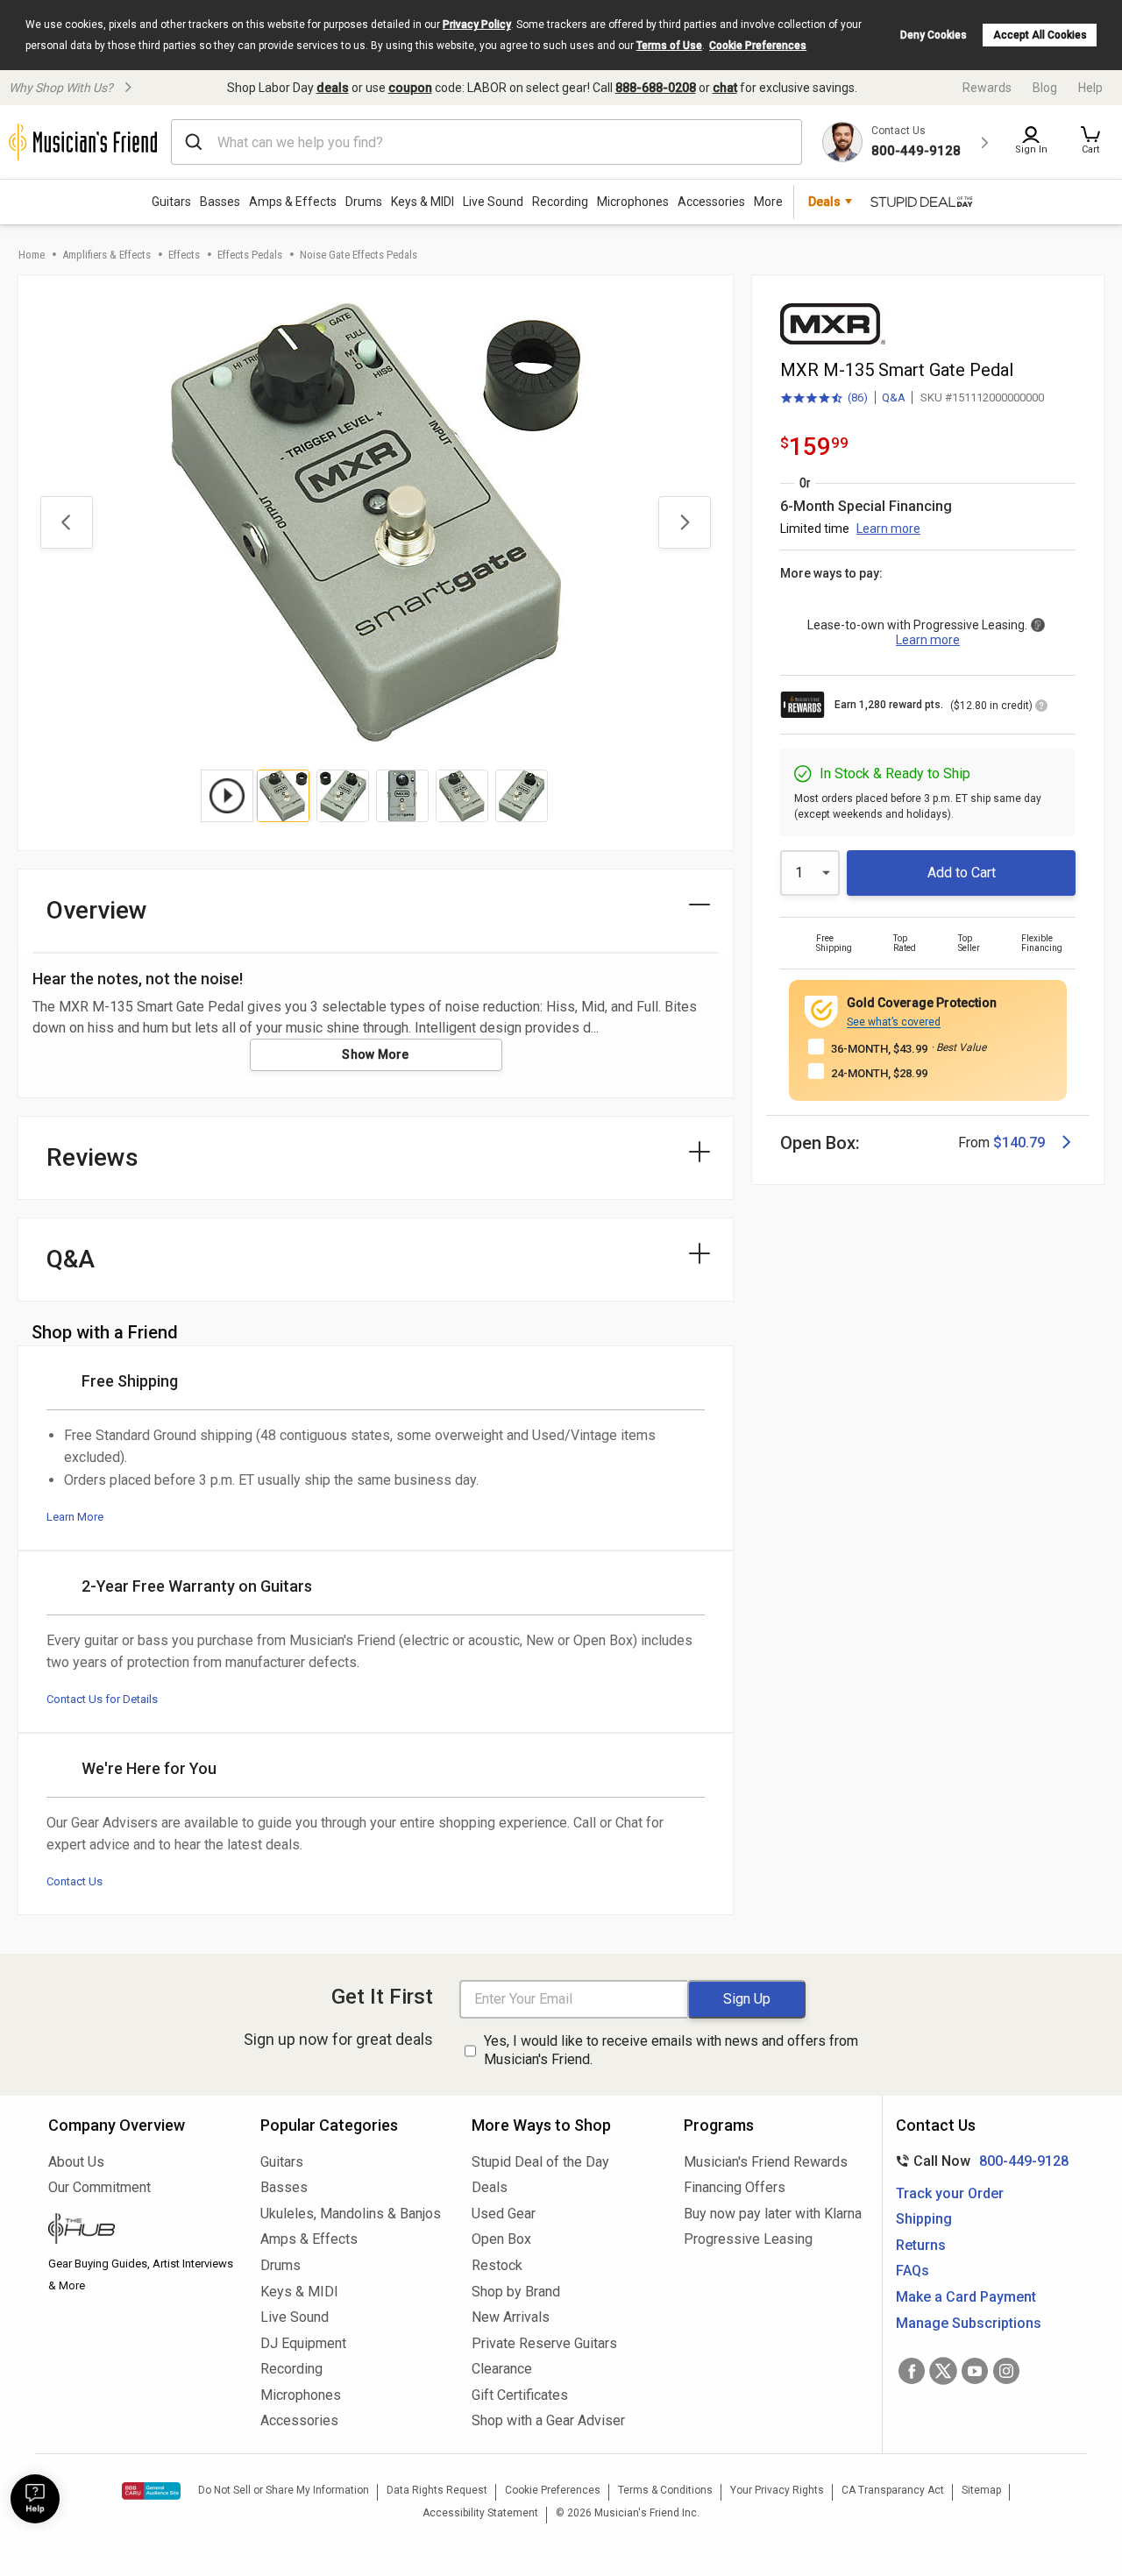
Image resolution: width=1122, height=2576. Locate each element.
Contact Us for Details (102, 1699)
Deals (490, 2187)
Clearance (502, 2369)
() (824, 399)
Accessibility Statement (480, 2513)
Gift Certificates (520, 2395)
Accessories (711, 202)
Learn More (75, 1517)
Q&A (894, 397)
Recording (560, 202)
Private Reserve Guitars (544, 2343)
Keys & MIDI (423, 202)
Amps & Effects (293, 202)
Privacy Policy (477, 25)
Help (1090, 88)
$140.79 (1019, 1143)
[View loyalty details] (1041, 708)
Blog (1045, 88)
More (768, 202)
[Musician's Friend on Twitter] (943, 2371)
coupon (410, 88)
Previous (67, 522)
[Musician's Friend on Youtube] (975, 2371)
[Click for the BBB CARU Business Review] (151, 2491)
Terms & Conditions (665, 2490)
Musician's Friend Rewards (766, 2162)
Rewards (987, 88)
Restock (497, 2265)
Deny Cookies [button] (934, 35)
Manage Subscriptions (969, 2323)
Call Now (979, 2161)
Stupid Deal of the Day (540, 2162)
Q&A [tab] (71, 1259)
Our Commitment (99, 2187)
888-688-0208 (656, 88)
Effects (184, 255)
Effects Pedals (250, 255)
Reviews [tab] (92, 1157)
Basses (220, 202)
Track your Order (950, 2193)
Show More (376, 1054)
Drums (364, 202)
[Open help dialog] (35, 2499)
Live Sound (493, 202)
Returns (921, 2245)
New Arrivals (511, 2317)
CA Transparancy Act (893, 2490)
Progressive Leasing (748, 2239)
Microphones (633, 202)
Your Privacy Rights (777, 2490)
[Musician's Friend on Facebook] (912, 2371)
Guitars (171, 202)
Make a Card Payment (966, 2297)
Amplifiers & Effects (107, 255)
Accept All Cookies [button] (1040, 35)
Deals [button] (824, 202)
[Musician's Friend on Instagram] (1006, 2371)
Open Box (501, 2239)
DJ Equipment (303, 2343)
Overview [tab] (97, 910)
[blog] (141, 2231)
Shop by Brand (516, 2292)
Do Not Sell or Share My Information (284, 2490)
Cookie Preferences (758, 46)
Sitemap (981, 2490)
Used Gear (504, 2214)
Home (32, 255)
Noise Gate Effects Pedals (359, 255)
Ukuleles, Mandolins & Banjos (351, 2214)
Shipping (924, 2219)
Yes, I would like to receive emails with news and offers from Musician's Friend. (671, 2050)
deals (333, 88)
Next (685, 522)
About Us (76, 2162)
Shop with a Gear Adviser (548, 2420)
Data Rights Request (437, 2490)
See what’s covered (894, 1022)
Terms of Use (669, 46)
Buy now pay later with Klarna (773, 2214)
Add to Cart (962, 873)
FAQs (913, 2271)
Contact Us (75, 1881)
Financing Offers (735, 2187)
